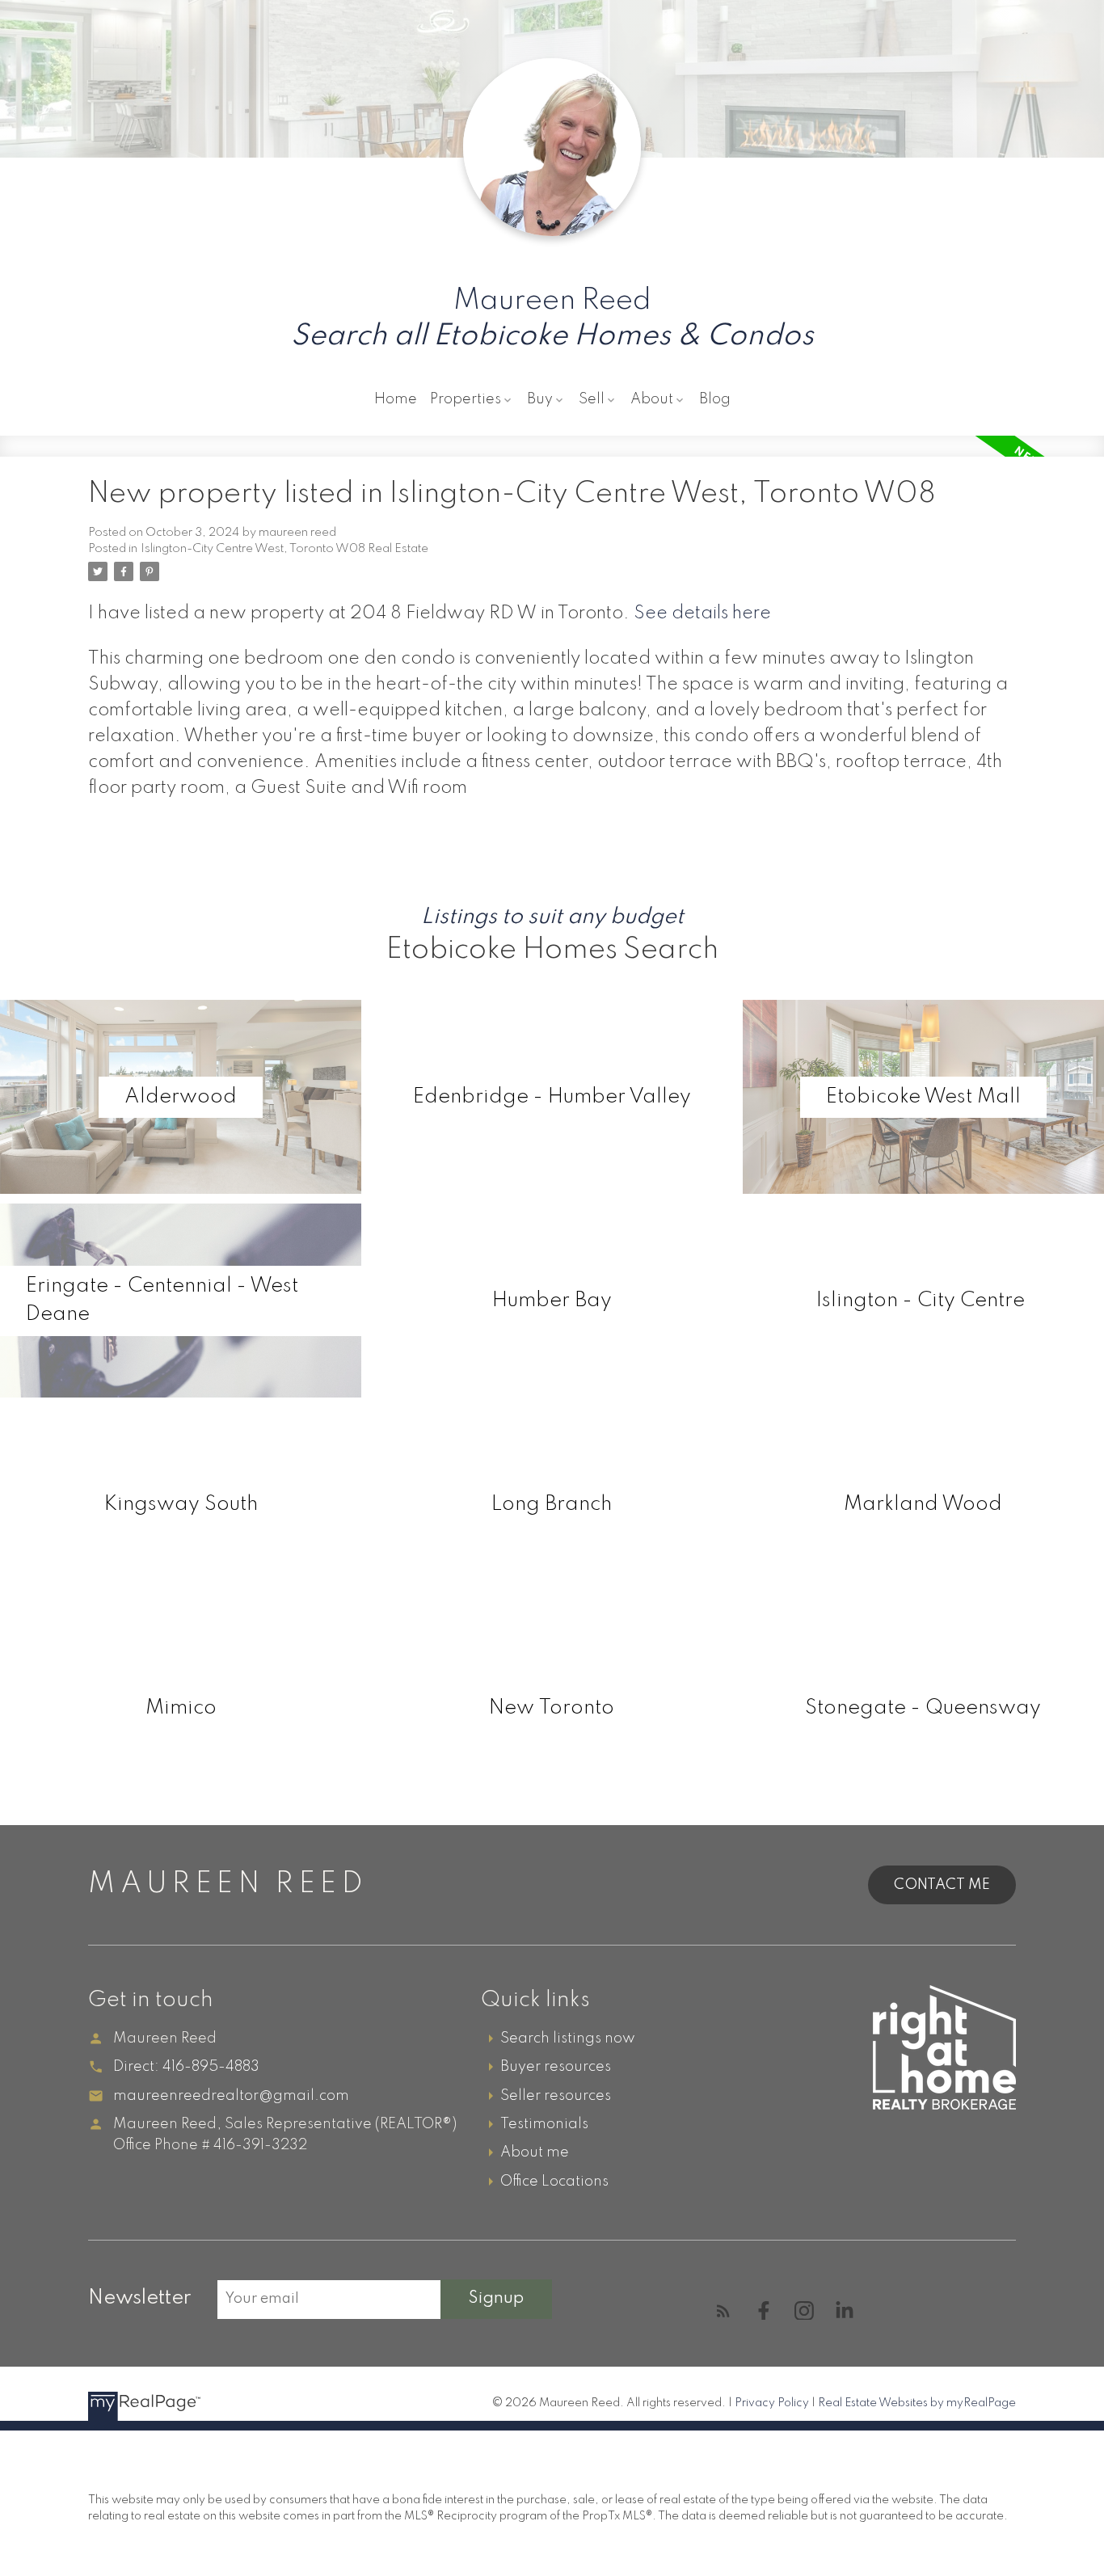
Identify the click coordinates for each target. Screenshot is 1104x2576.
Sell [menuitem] (592, 399)
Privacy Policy (772, 2403)
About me (535, 2152)
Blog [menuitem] (715, 399)
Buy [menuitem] (540, 399)
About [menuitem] (652, 399)
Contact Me (942, 1885)
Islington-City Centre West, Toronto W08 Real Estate (284, 549)
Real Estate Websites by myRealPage (917, 2403)
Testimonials (544, 2124)
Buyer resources (556, 2067)
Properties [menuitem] (466, 399)
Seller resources (556, 2096)
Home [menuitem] (396, 399)
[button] (723, 2311)
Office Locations (554, 2182)
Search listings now (568, 2038)
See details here (702, 613)
